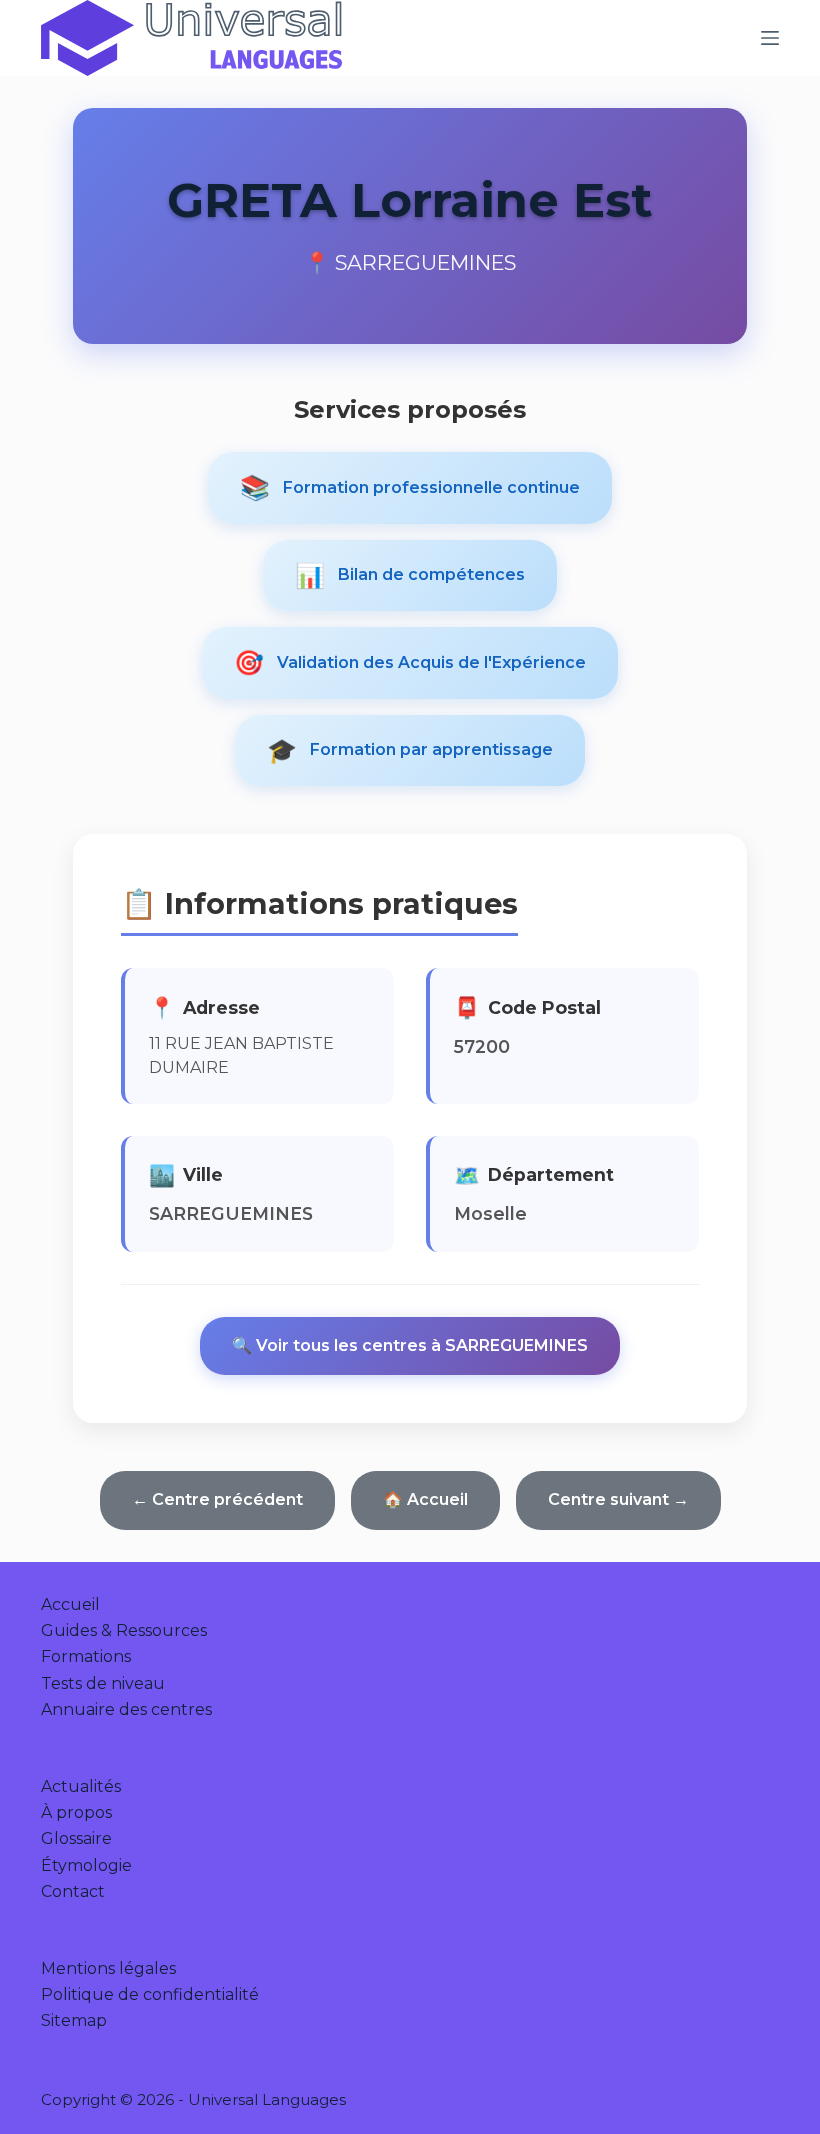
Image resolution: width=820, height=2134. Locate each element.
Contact (73, 1891)
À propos (76, 1812)
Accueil (70, 1604)
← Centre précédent (217, 1499)
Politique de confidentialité (150, 1994)
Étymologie (86, 1865)
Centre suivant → (618, 1499)
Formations (86, 1656)
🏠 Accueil (425, 1499)
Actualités (81, 1786)
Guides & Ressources (124, 1630)
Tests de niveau (103, 1683)
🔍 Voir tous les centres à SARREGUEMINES (410, 1345)
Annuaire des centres (126, 1709)
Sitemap (74, 2020)
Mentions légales (108, 1968)
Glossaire (76, 1838)
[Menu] (770, 38)
